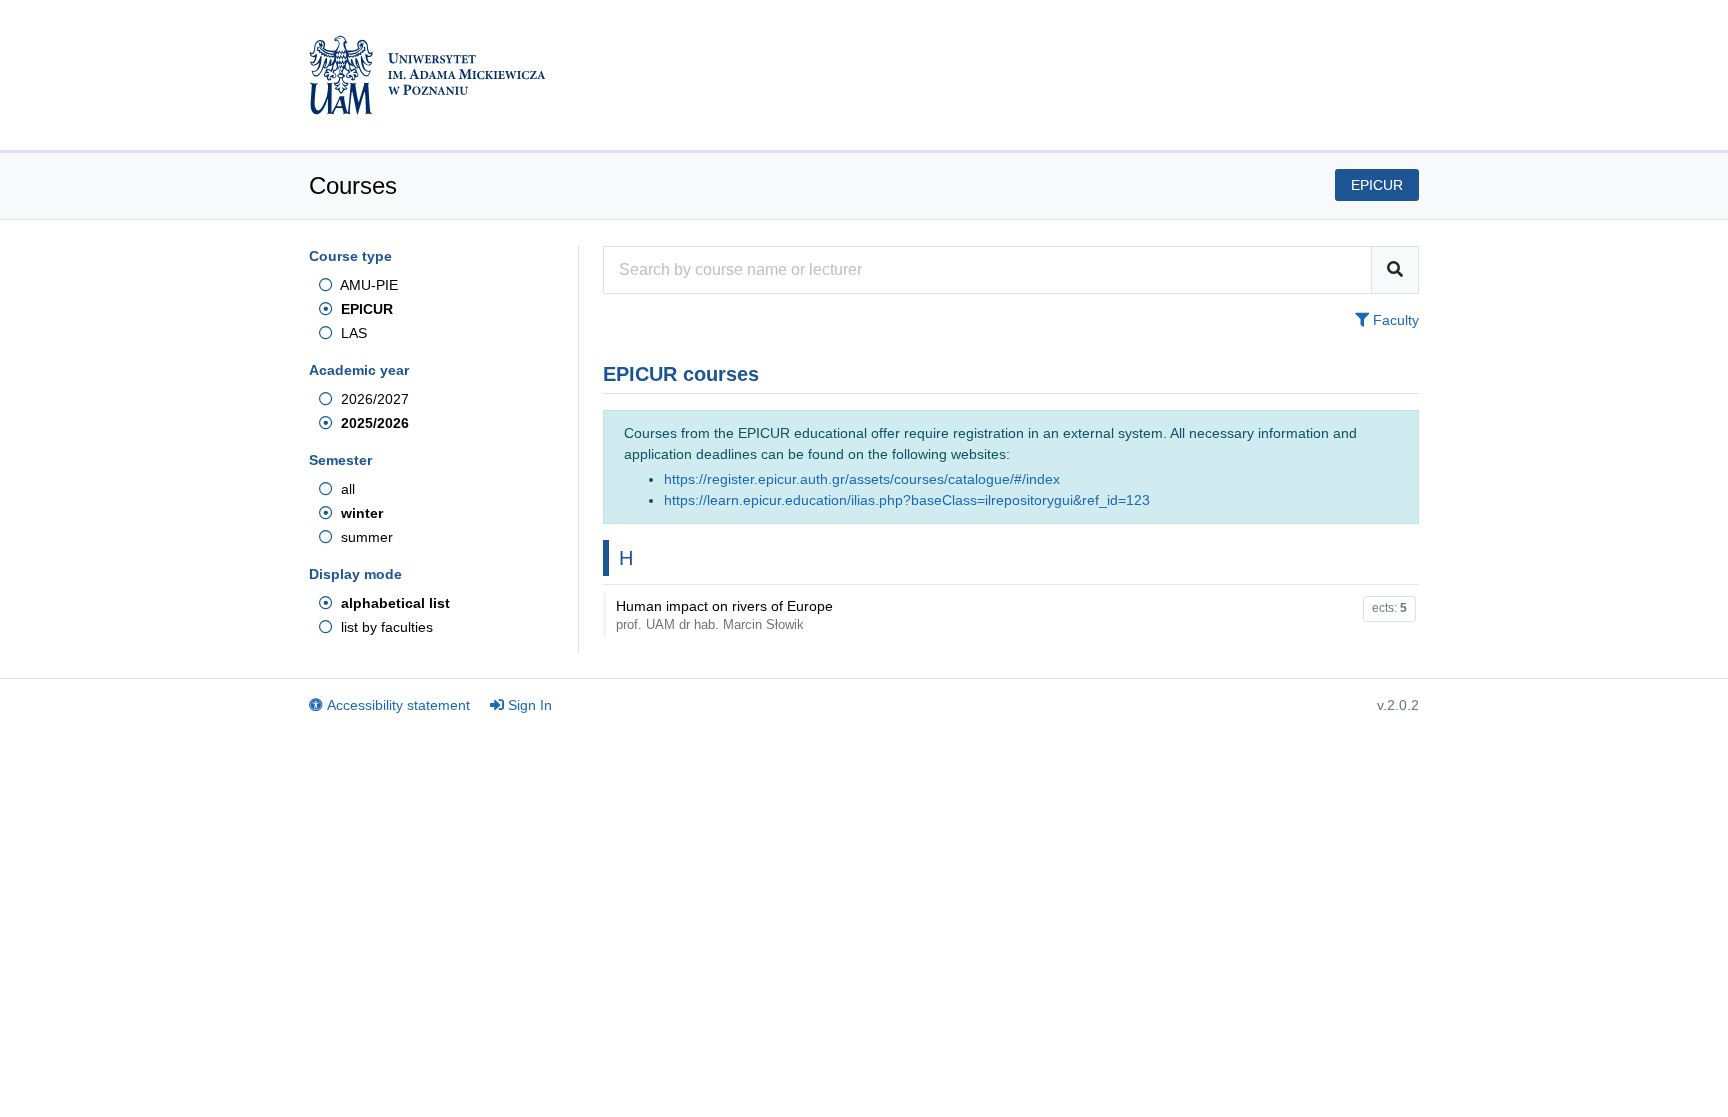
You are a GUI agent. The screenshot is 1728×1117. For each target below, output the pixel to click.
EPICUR (365, 309)
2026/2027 (373, 399)
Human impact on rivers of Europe (724, 615)
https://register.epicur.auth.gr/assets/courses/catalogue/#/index (862, 479)
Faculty (1394, 320)
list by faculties (385, 627)
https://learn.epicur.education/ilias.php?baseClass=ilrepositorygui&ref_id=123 (907, 500)
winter (360, 513)
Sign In (530, 705)
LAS (352, 333)
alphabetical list (393, 603)
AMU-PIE (367, 285)
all (346, 489)
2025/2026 (373, 423)
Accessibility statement (398, 705)
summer (365, 537)
